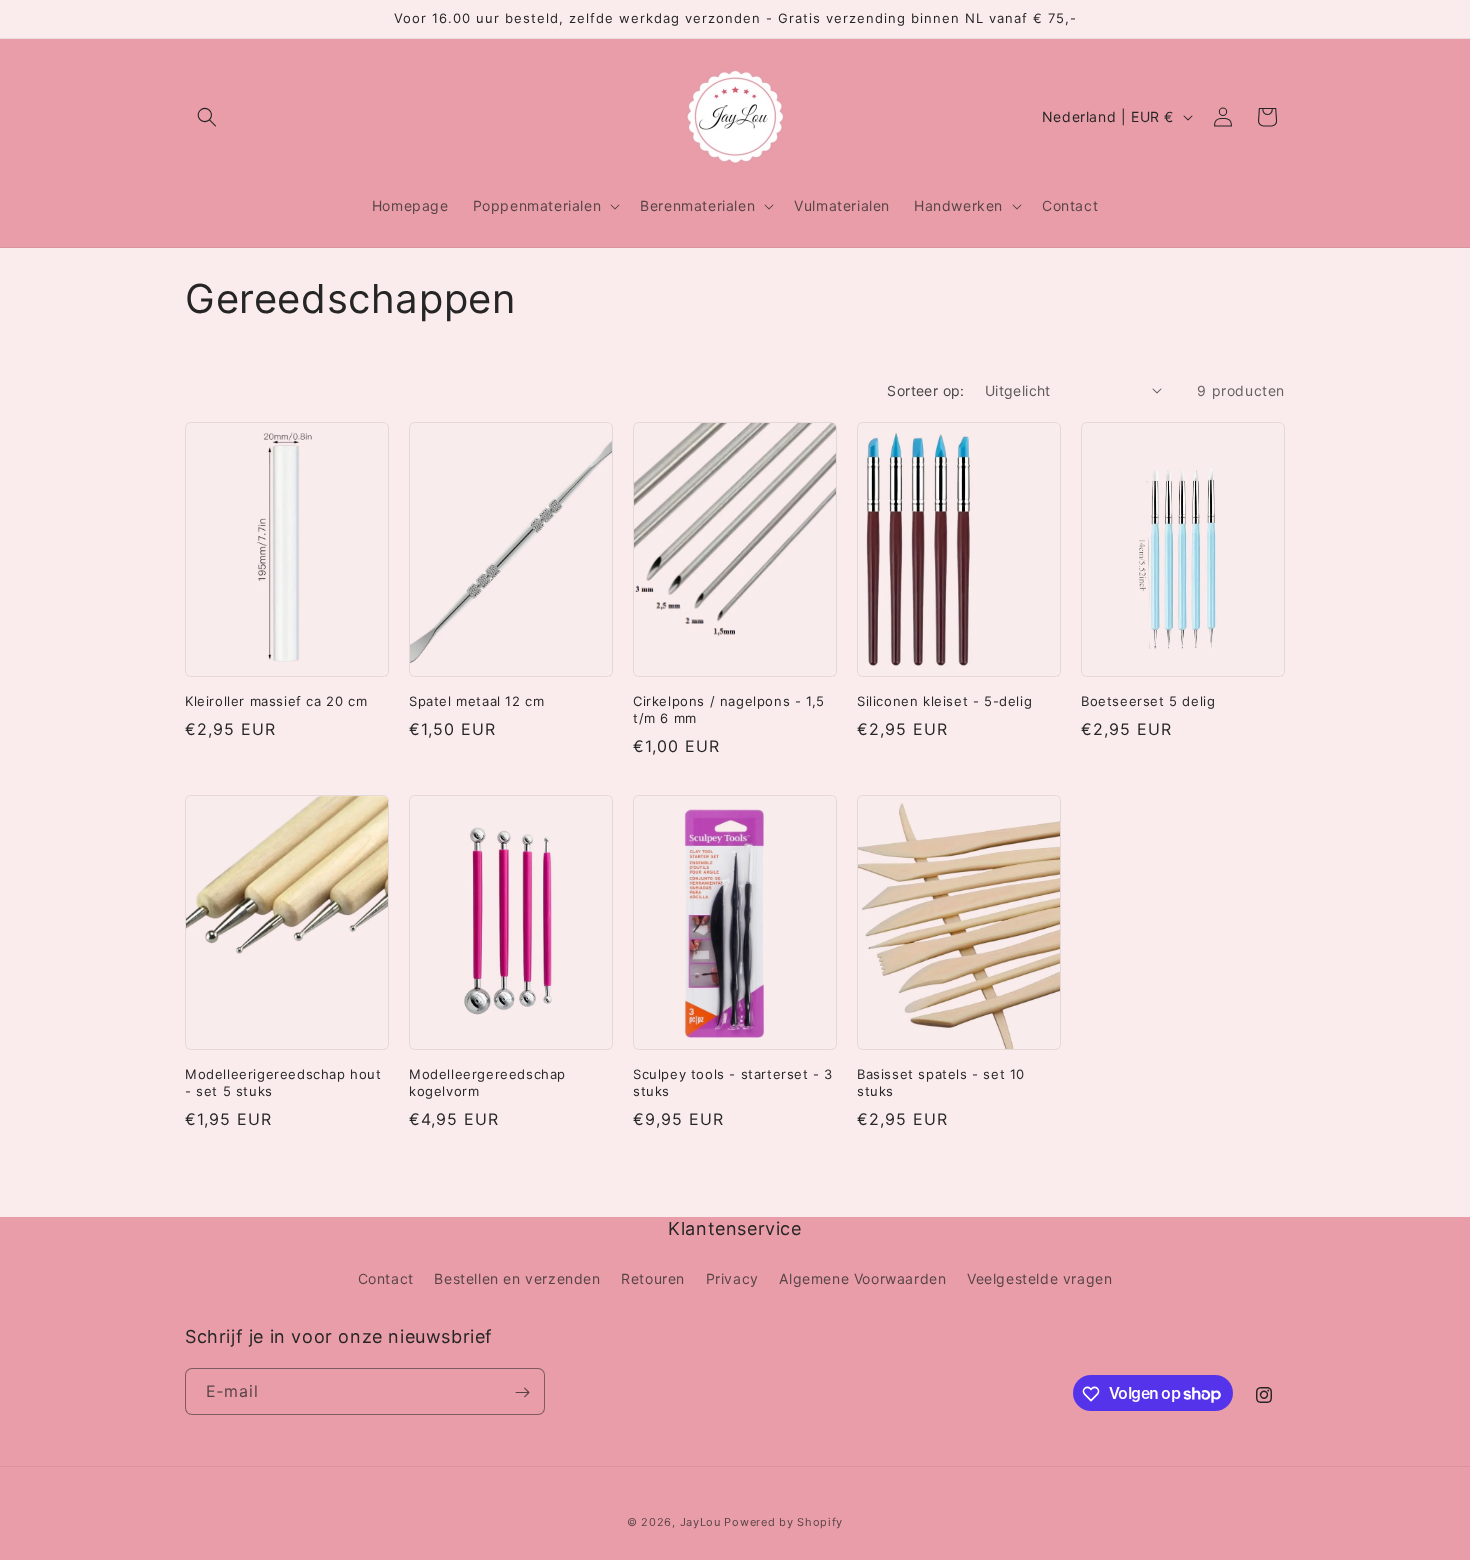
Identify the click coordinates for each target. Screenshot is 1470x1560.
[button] (207, 117)
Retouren (653, 1277)
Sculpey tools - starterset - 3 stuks (733, 1082)
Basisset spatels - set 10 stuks (941, 1082)
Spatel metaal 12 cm (476, 701)
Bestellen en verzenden (517, 1277)
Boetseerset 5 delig (1148, 701)
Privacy (732, 1277)
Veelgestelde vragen (1039, 1277)
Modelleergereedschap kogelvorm (487, 1082)
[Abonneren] (522, 1392)
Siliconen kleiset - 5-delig (944, 701)
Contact (386, 1277)
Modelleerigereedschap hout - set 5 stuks (283, 1082)
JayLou (700, 1522)
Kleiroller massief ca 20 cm (276, 701)
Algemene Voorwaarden (862, 1277)
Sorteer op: (925, 390)
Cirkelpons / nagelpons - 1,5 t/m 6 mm (729, 709)
